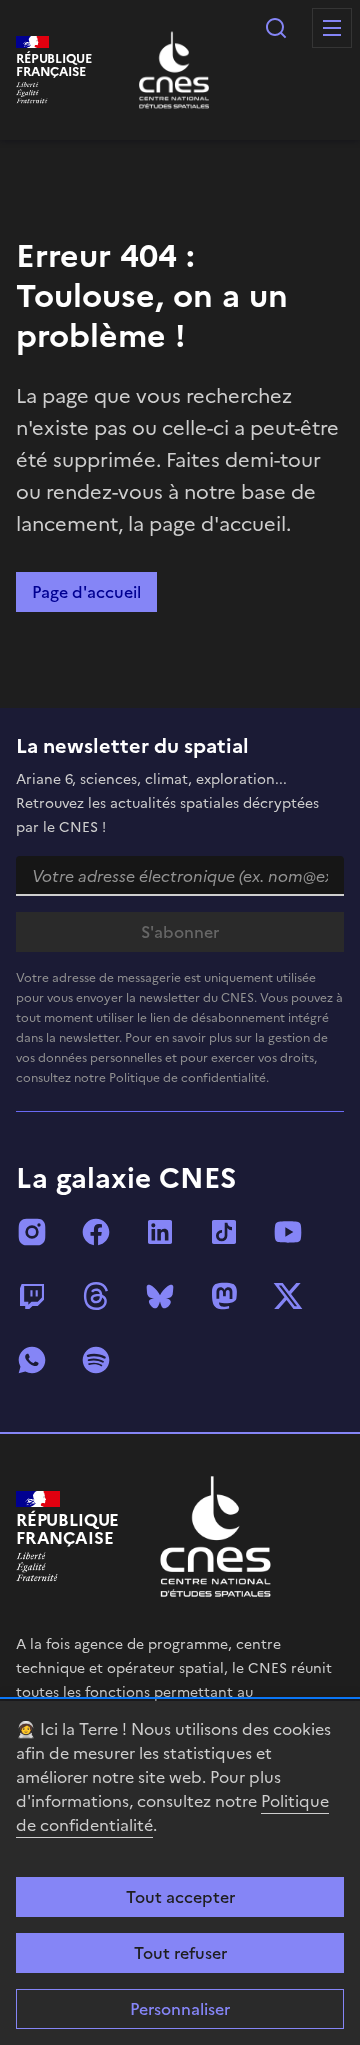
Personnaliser (180, 2009)
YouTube (288, 1232)
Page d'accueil (86, 592)
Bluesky (160, 1296)
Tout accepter (180, 1897)
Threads (96, 1296)
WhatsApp (32, 1360)
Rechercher (276, 28)
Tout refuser (180, 1953)
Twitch (32, 1296)
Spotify (96, 1360)
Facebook (96, 1232)
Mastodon (224, 1296)
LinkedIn (160, 1232)
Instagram (32, 1232)
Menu (332, 28)
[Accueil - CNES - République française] (215, 1536)
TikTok (224, 1232)
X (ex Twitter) (288, 1296)
